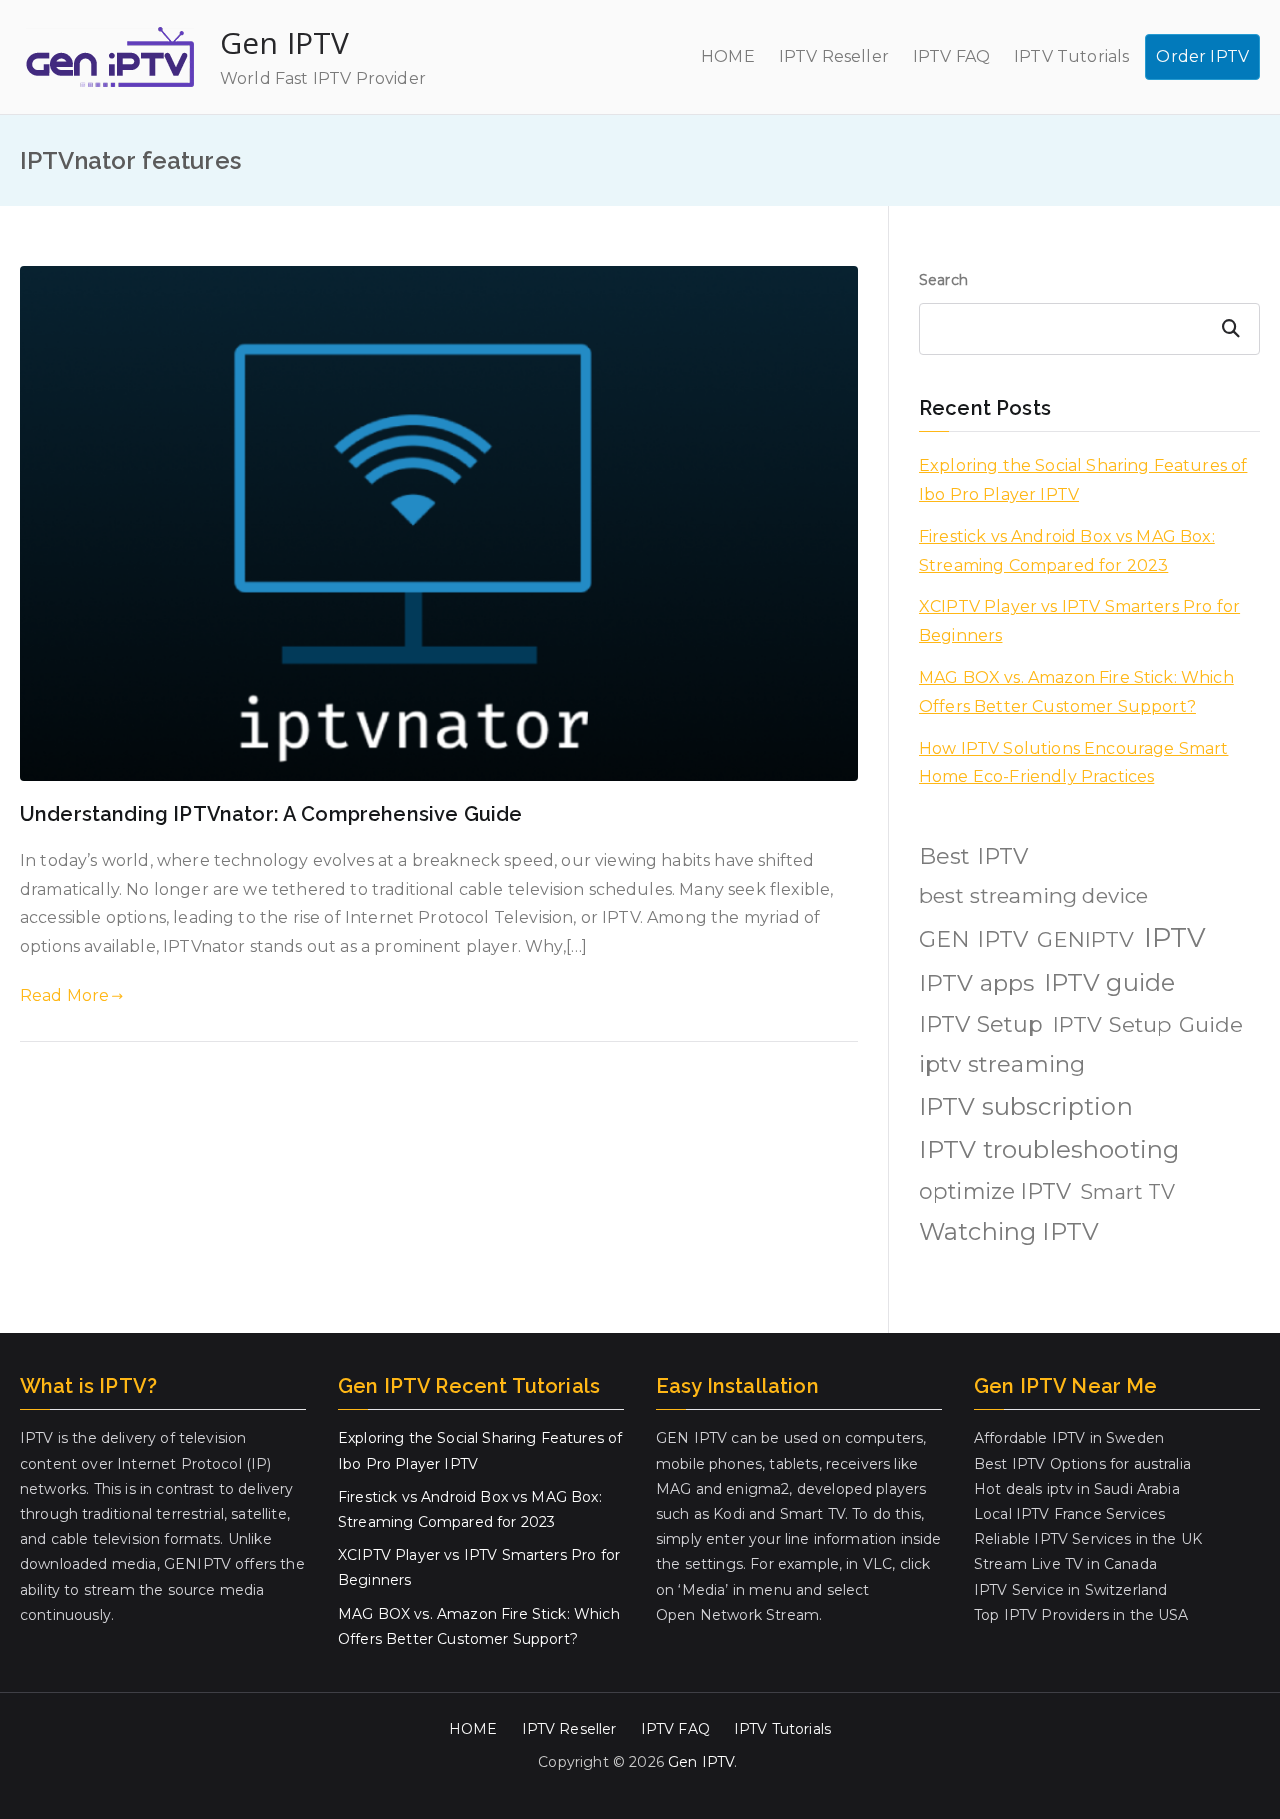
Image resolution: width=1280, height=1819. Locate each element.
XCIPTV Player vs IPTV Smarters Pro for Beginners (1079, 621)
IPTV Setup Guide (1148, 1024)
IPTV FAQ (951, 56)
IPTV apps (976, 983)
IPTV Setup (981, 1024)
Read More (64, 995)
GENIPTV (1085, 939)
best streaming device (1033, 895)
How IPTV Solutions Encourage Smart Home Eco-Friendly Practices (1073, 763)
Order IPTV (1202, 56)
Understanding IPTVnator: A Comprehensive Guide (271, 814)
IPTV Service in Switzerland (1070, 1590)
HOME (728, 56)
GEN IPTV (973, 939)
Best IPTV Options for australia (1082, 1464)
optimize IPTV (995, 1191)
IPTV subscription (1026, 1106)
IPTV (1175, 937)
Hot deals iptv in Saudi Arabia (1077, 1489)
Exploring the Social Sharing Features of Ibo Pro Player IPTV (1083, 480)
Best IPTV (973, 856)
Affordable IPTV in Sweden (1069, 1438)
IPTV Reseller (834, 56)
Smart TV (1127, 1192)
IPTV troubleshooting (1049, 1149)
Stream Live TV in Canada (1065, 1564)
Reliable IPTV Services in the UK (1088, 1539)
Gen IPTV (284, 42)
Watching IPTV (1009, 1231)
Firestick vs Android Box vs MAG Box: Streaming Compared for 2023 (1067, 551)
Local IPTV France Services (1069, 1514)
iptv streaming (1002, 1064)
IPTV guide (1110, 982)
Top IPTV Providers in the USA (1081, 1615)
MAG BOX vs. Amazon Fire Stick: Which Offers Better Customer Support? (1076, 692)
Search (943, 280)
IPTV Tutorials (1071, 56)
